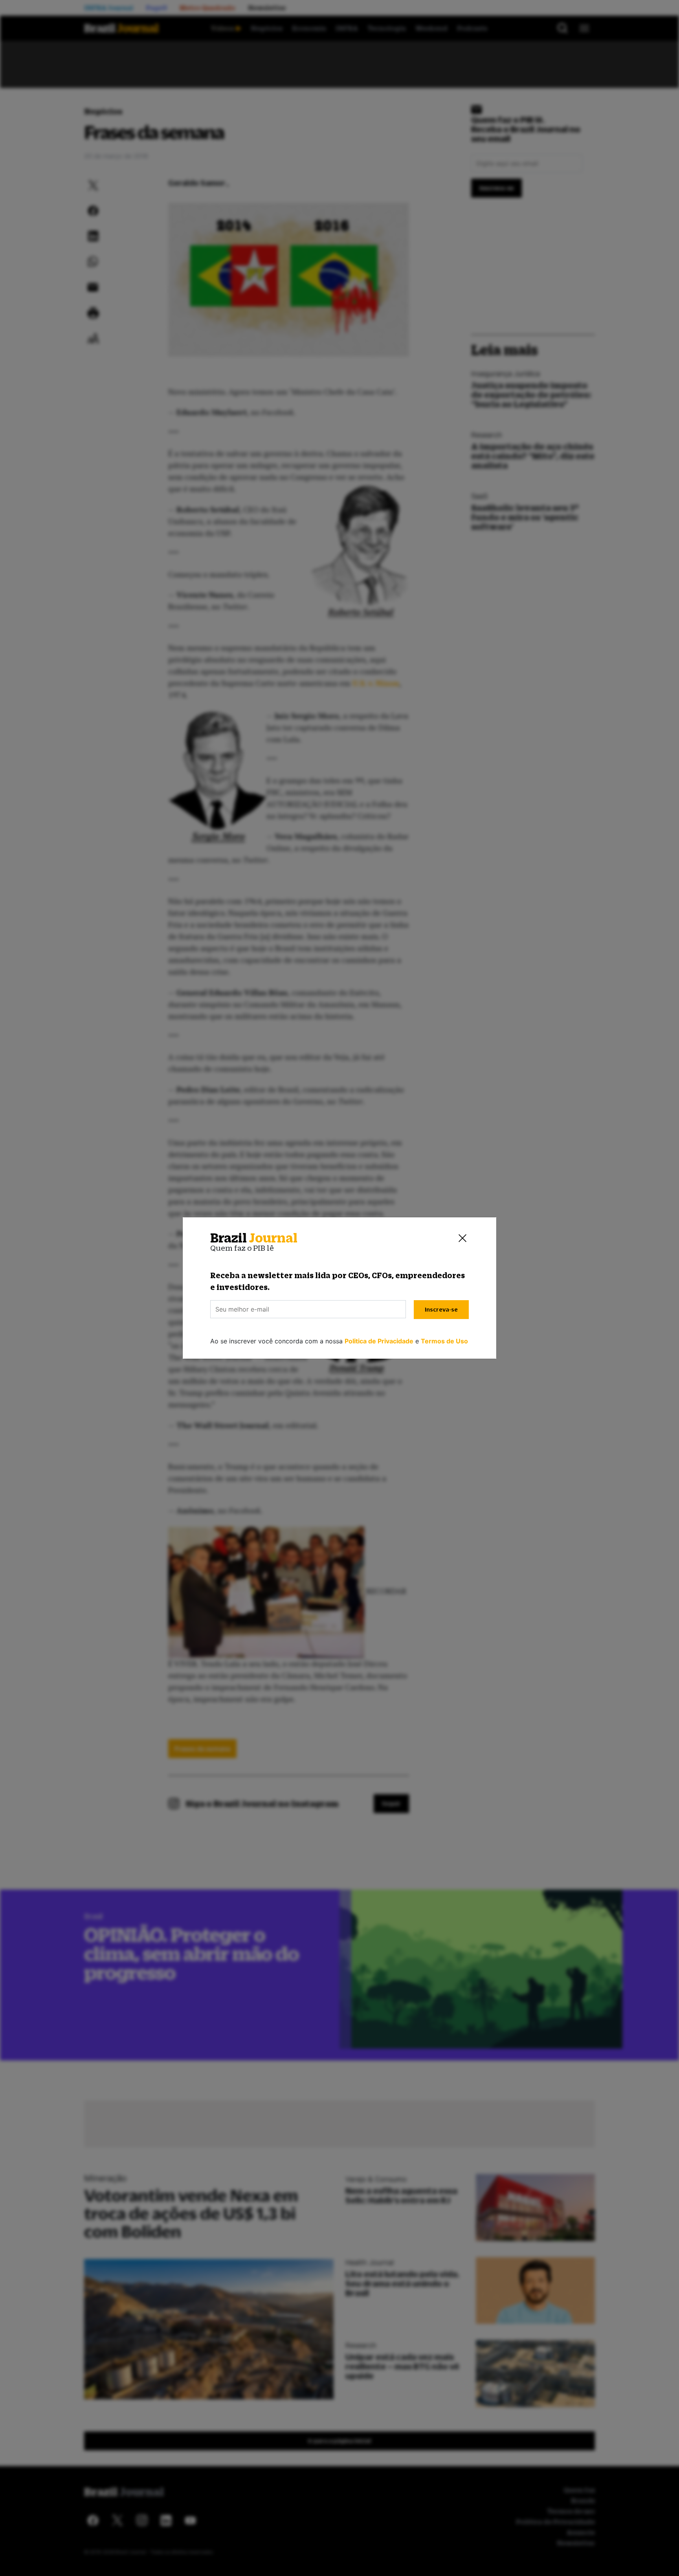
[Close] (462, 1238)
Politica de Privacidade (379, 1341)
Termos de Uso (444, 1341)
